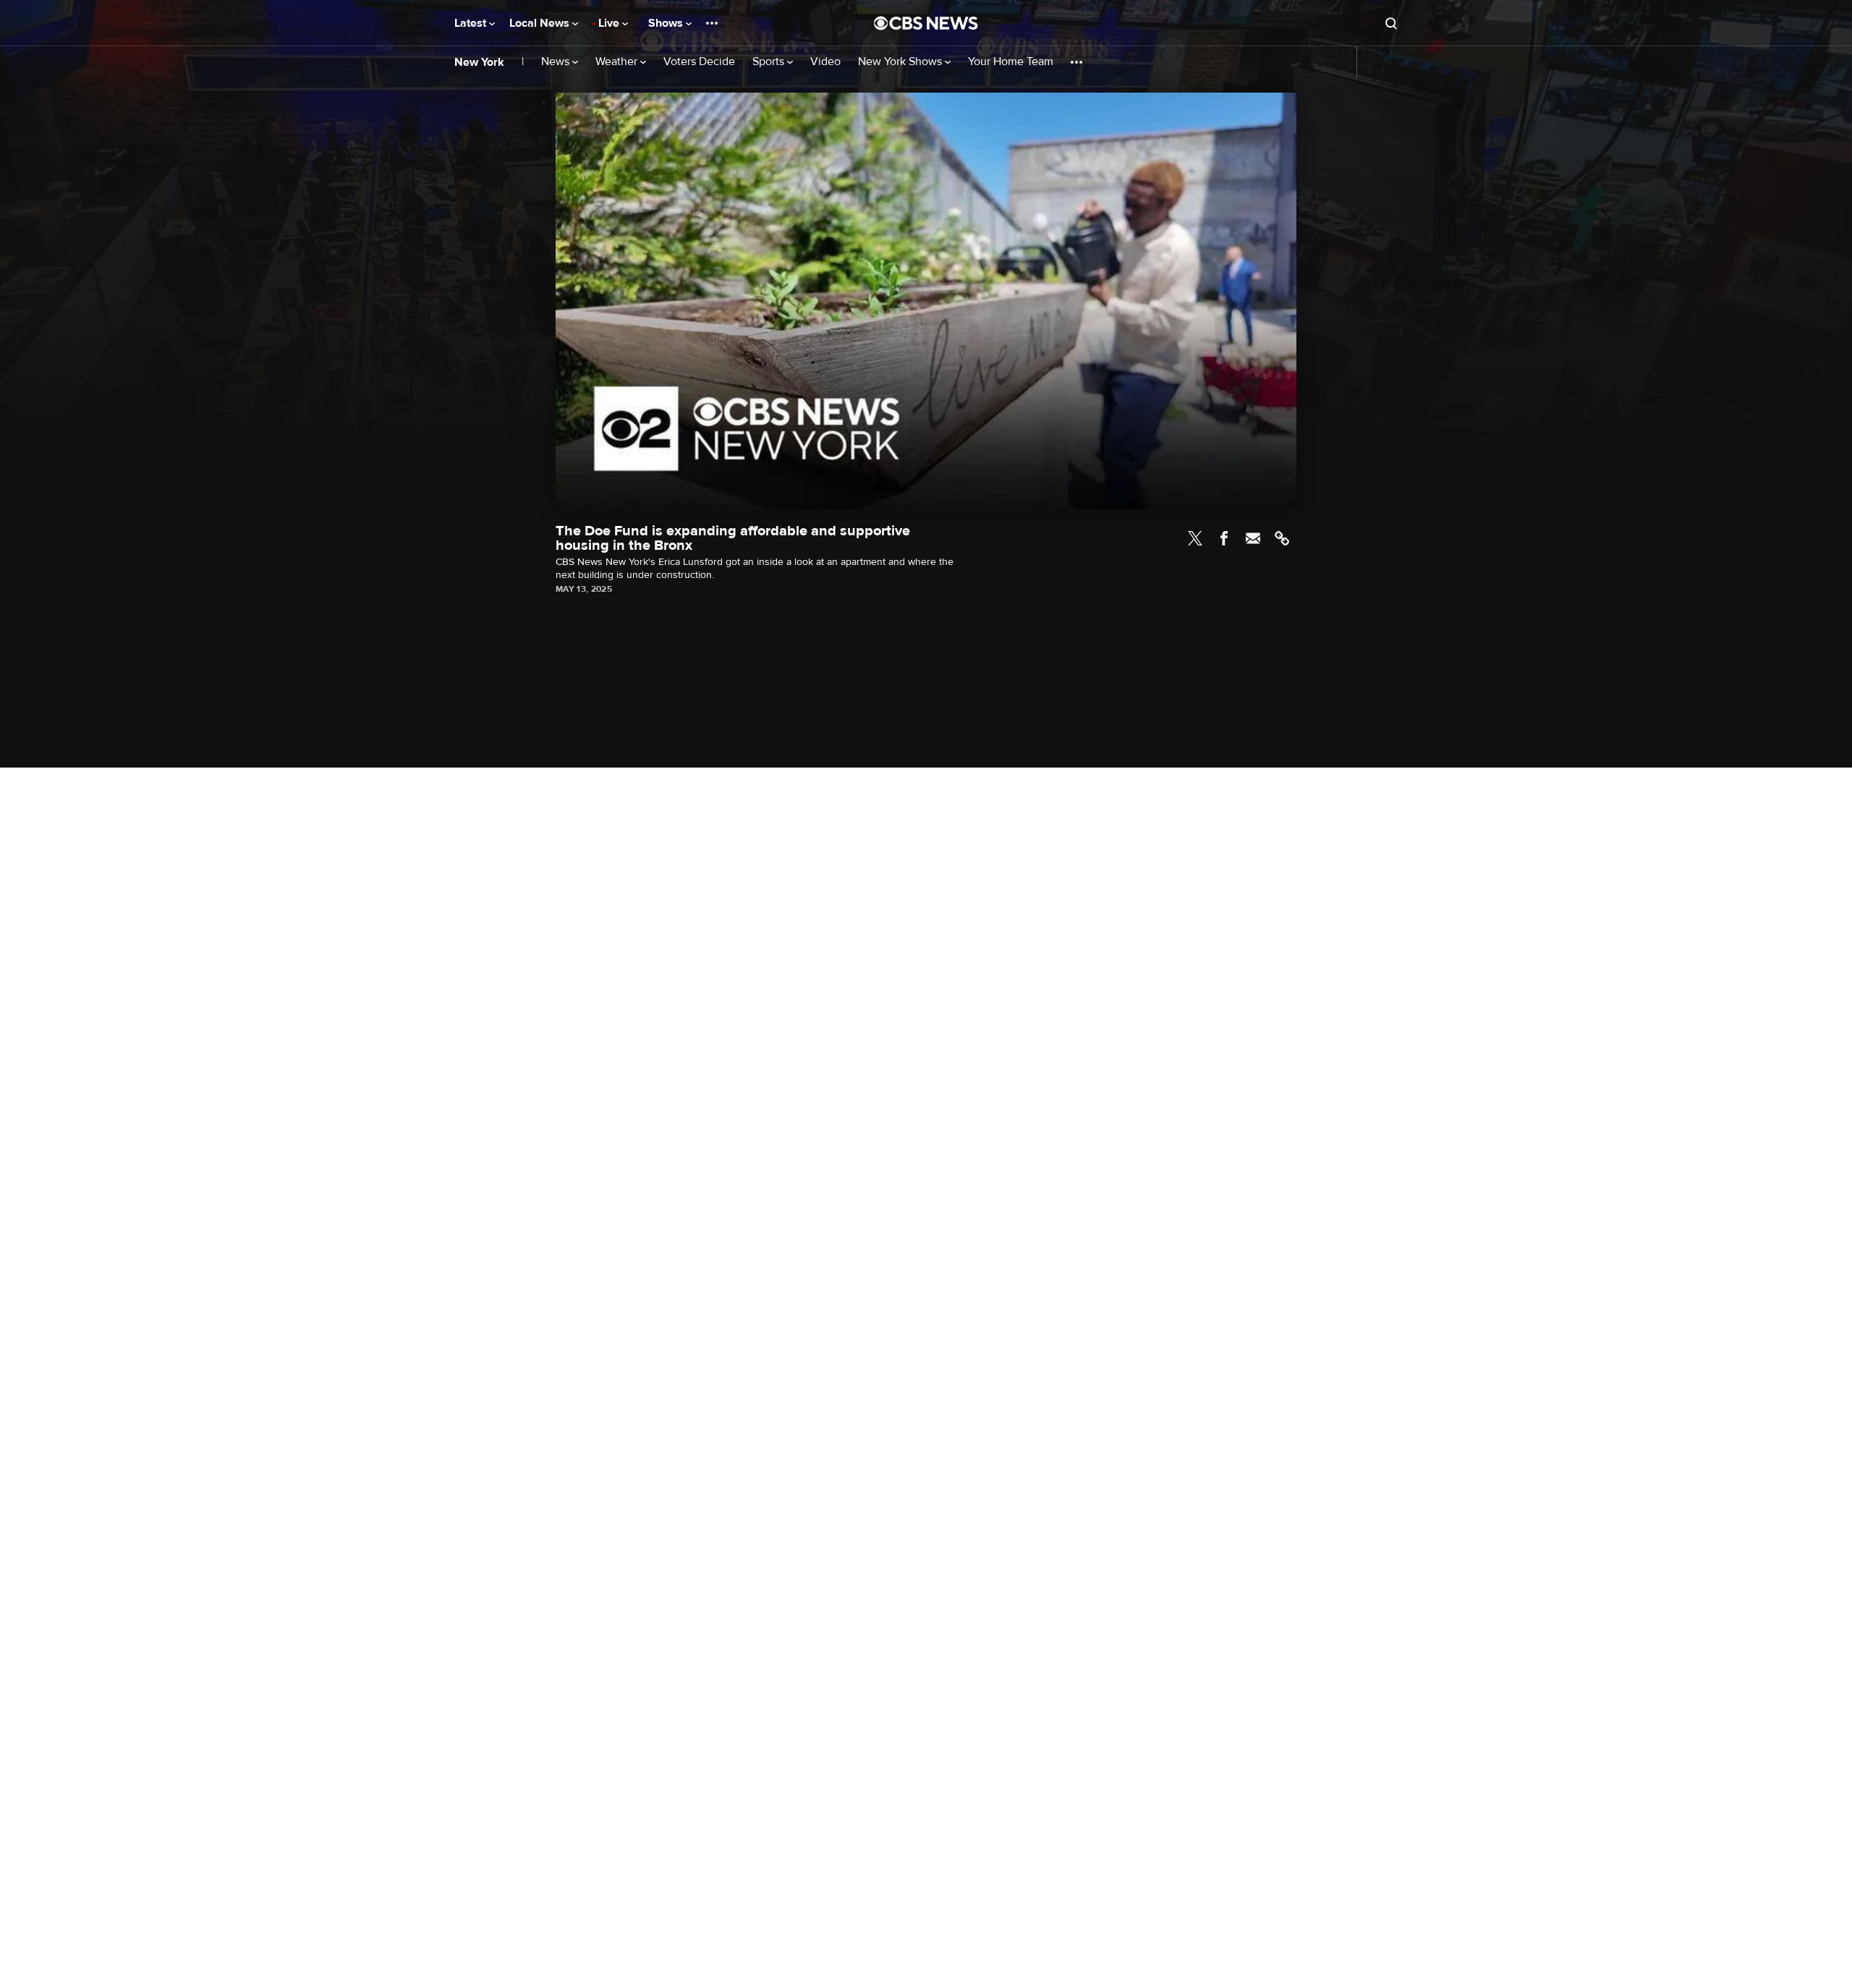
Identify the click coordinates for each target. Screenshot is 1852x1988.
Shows (667, 23)
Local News (541, 23)
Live (610, 23)
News (557, 62)
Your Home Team (1011, 62)
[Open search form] (1391, 23)
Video (825, 62)
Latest (472, 23)
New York (479, 62)
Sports (770, 62)
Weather (618, 62)
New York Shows (901, 62)
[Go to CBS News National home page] (926, 23)
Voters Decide (699, 62)
